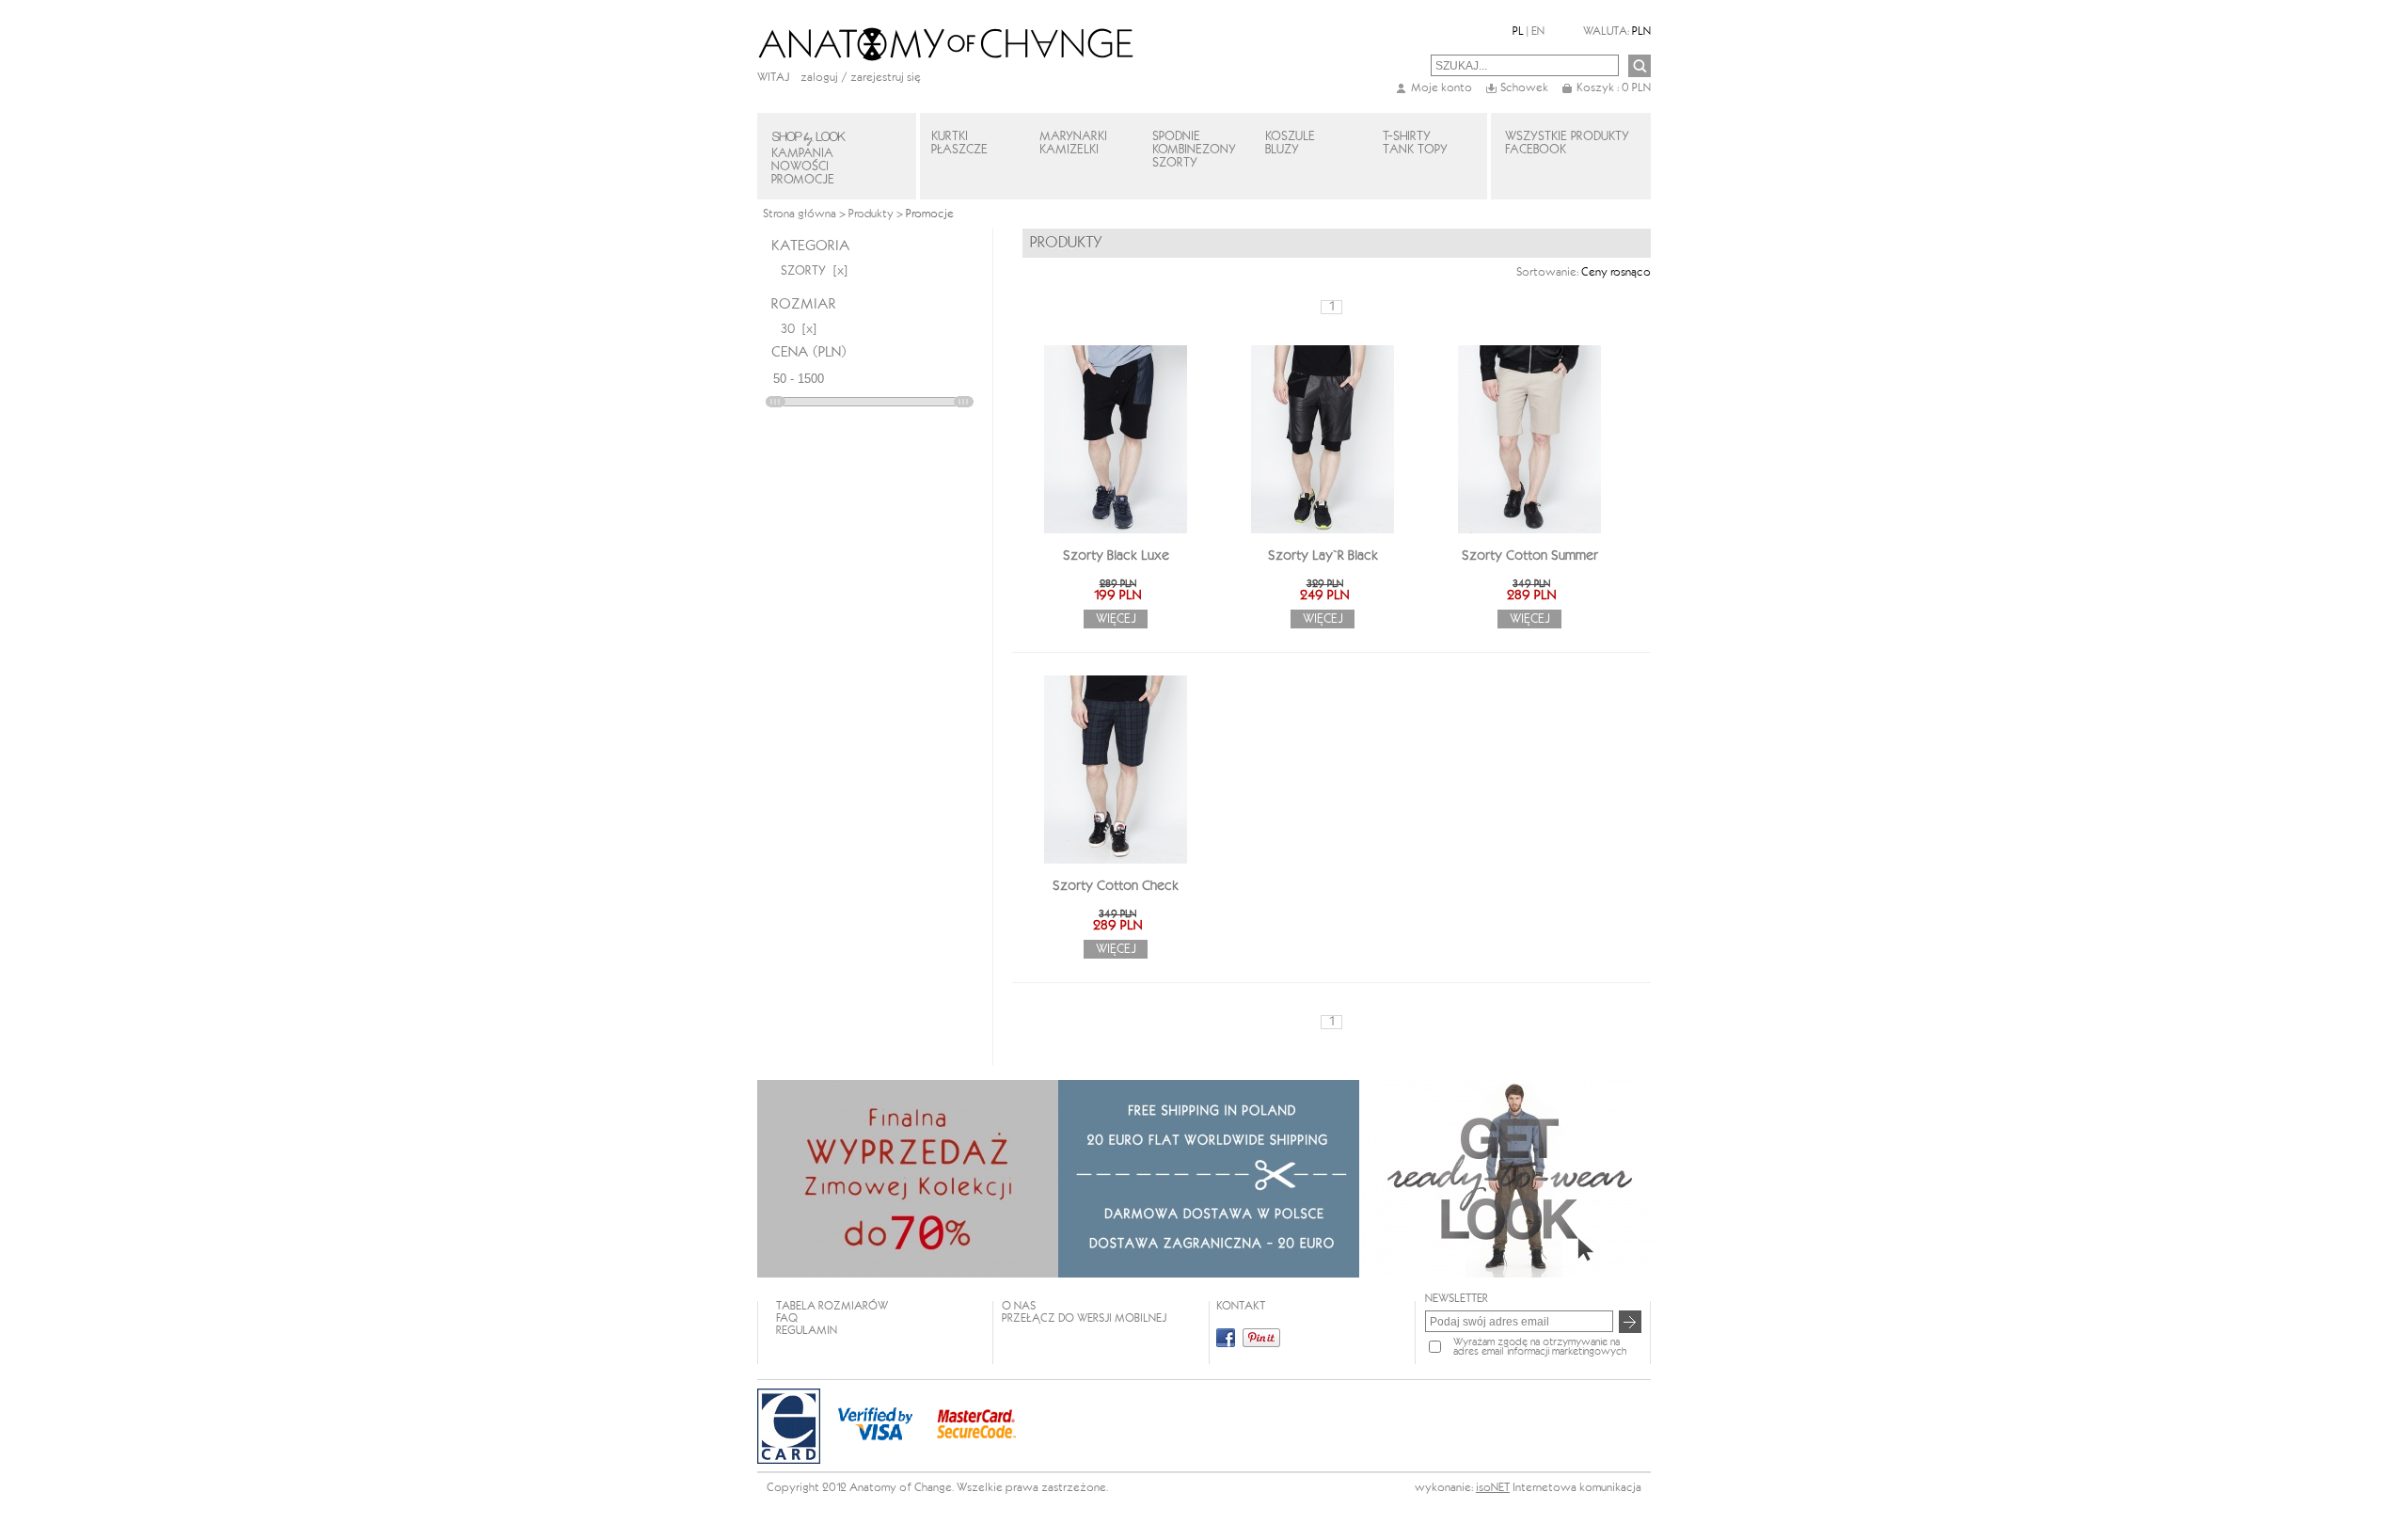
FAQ (787, 1318)
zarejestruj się (886, 78)
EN (1538, 32)
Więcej (1116, 619)
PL (1518, 32)
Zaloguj (819, 78)
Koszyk (1614, 88)
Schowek (1524, 88)
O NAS (1019, 1306)
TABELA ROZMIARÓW (832, 1306)
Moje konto (1442, 88)
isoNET (1493, 1488)
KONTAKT (1241, 1306)
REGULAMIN (807, 1331)
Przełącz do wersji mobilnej (1084, 1318)
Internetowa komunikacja (1577, 1488)
